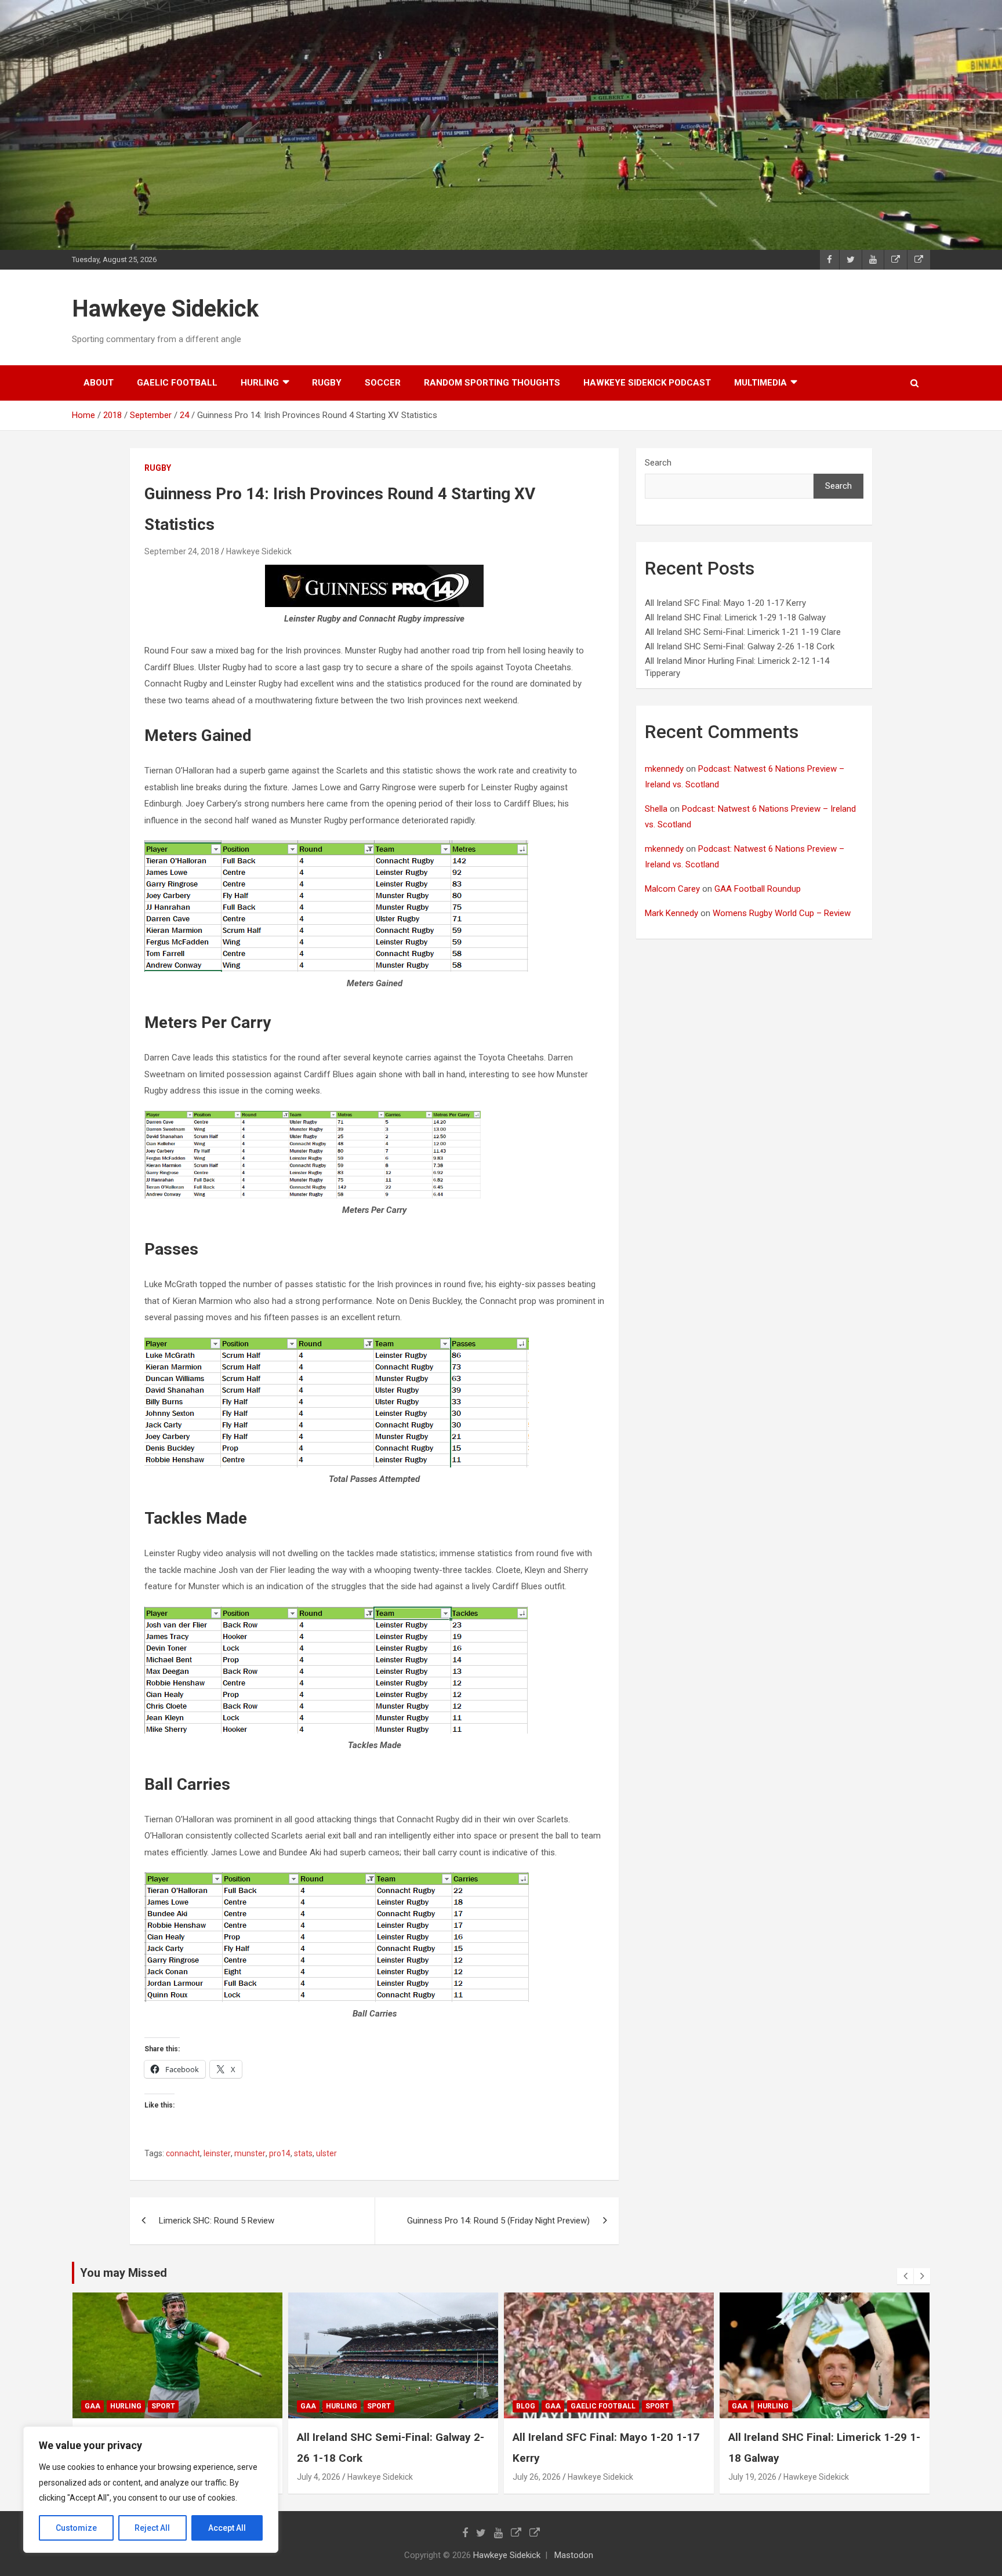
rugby (327, 383)
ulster (326, 2153)
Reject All (152, 2528)
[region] (151, 2490)
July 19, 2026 (752, 2477)
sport (163, 2406)
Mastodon (574, 2555)
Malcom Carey (672, 889)
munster (250, 2153)
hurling (260, 383)
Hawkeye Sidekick (165, 309)
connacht (183, 2153)
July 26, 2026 (537, 2477)
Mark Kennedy (671, 913)
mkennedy (664, 769)
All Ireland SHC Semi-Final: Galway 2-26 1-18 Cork (740, 646)
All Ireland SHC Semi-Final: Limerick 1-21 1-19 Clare (743, 632)
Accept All (227, 2528)
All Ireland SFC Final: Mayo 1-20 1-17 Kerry (725, 603)
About (99, 383)
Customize (76, 2528)
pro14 (280, 2153)
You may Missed (124, 2273)
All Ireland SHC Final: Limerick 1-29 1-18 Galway (735, 617)
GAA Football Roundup (758, 889)
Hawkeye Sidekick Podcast (647, 383)
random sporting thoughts (492, 383)
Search (658, 463)
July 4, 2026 (319, 2477)
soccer (383, 383)
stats (303, 2153)
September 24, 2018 (182, 551)
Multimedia (760, 383)
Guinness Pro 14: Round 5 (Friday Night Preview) (498, 2221)
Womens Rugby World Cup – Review (782, 913)
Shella (656, 809)
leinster (217, 2153)
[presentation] (905, 2276)
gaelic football (177, 383)
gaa (92, 2406)
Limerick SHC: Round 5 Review (217, 2221)
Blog (526, 2406)
